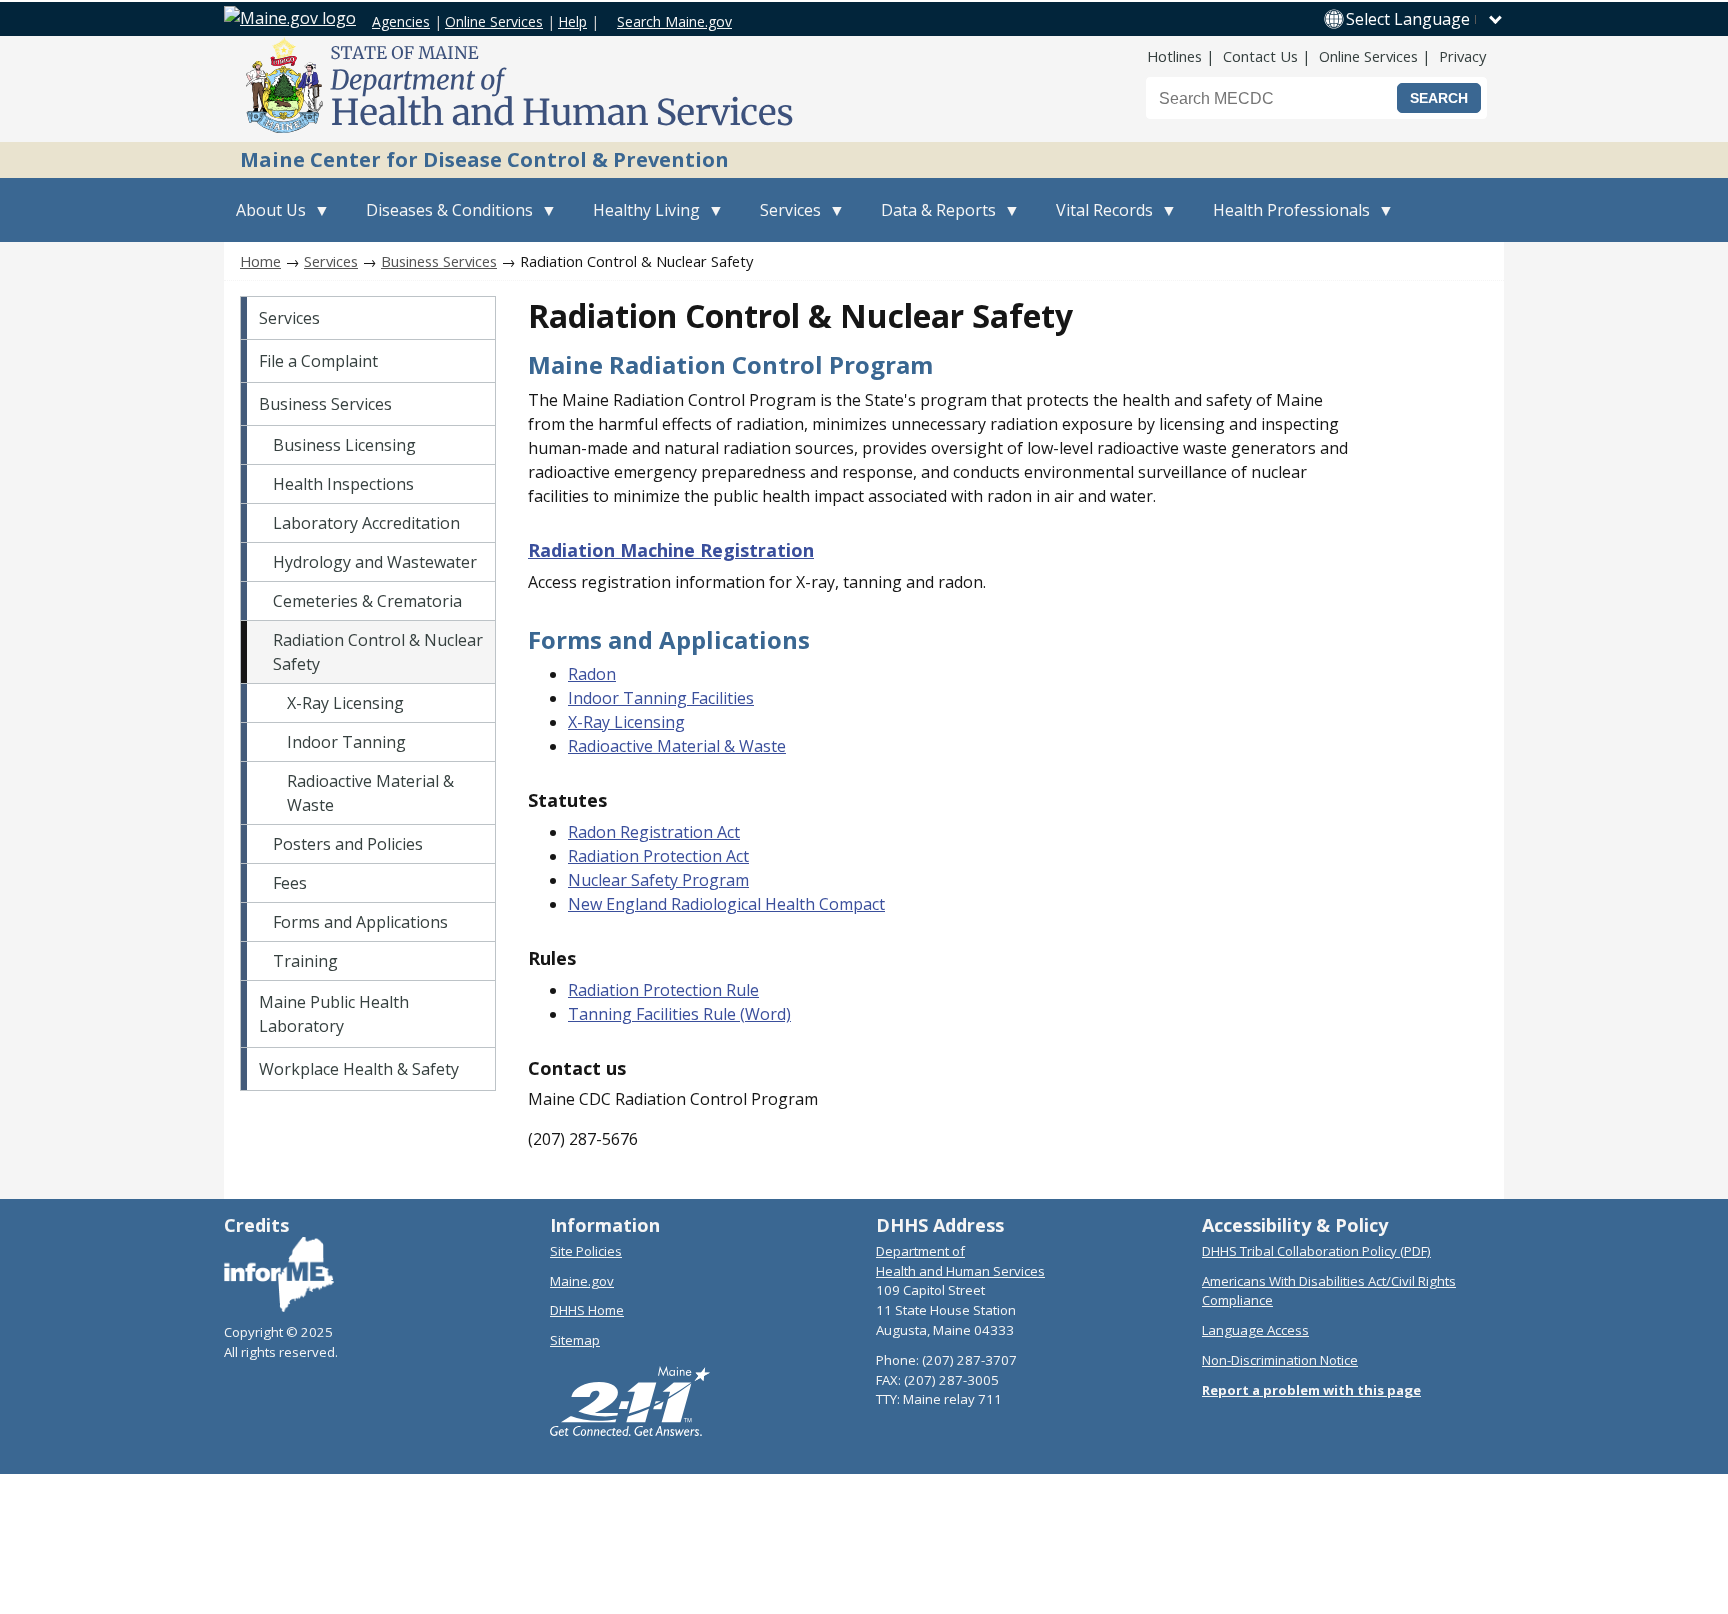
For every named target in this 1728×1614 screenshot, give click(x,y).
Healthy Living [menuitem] (640, 220)
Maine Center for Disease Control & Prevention (484, 159)
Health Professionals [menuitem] (1285, 220)
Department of (920, 1251)
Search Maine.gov (674, 21)
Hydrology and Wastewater (375, 562)
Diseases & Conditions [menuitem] (443, 220)
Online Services (494, 21)
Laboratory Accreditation (366, 523)
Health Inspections (343, 484)
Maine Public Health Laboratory (334, 1014)
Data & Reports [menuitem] (932, 220)
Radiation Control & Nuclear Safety (378, 652)
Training (305, 961)
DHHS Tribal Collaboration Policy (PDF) (1316, 1251)
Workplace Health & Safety (359, 1069)
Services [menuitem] (784, 220)
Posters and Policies (348, 844)
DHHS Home (587, 1310)
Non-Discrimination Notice (1280, 1360)
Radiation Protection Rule (663, 990)
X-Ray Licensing (345, 703)
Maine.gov (582, 1281)
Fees (290, 883)
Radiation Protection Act (658, 856)
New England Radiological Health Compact (726, 904)
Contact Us (1260, 56)
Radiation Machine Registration (671, 550)
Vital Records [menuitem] (1098, 220)
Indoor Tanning (346, 742)
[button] (1425, 19)
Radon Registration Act (654, 832)
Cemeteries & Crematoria (367, 601)
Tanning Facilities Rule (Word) (679, 1014)
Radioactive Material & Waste (370, 793)
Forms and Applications (360, 922)
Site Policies (586, 1251)
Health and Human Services (960, 1271)
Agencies (401, 21)
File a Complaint (318, 361)
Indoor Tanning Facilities (661, 698)
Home (260, 261)
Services (331, 261)
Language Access (1255, 1330)
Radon (592, 674)
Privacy (1462, 56)
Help (572, 21)
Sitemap (575, 1340)
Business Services (439, 261)
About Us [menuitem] (265, 220)
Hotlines (1174, 56)
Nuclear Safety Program (658, 880)
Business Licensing (344, 445)
